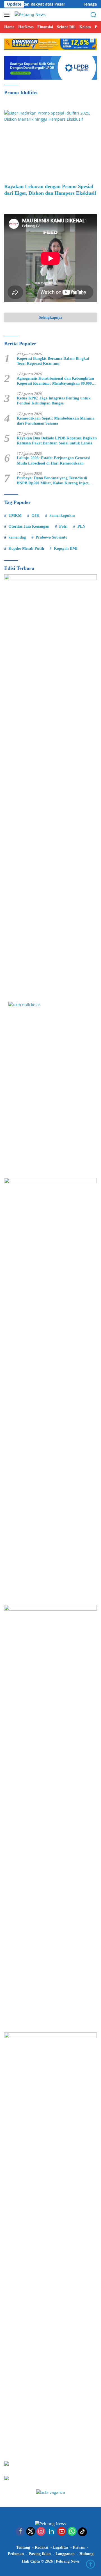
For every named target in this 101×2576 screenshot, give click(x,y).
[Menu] (8, 15)
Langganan (65, 2554)
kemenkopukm (62, 516)
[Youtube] (62, 2532)
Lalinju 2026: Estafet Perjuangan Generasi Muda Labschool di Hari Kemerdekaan (53, 460)
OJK (35, 516)
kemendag (17, 537)
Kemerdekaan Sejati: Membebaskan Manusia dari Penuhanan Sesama (56, 421)
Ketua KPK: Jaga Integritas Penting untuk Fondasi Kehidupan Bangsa (54, 401)
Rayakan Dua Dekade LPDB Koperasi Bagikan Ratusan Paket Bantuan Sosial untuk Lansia (57, 441)
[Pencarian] (94, 15)
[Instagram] (41, 2532)
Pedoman (16, 2554)
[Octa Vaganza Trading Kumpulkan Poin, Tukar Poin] (51, 2492)
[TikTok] (82, 2532)
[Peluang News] (29, 15)
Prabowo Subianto (51, 537)
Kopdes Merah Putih (26, 548)
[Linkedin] (51, 2532)
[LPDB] (50, 1085)
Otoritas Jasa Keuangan (29, 526)
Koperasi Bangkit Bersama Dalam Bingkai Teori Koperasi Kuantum (53, 361)
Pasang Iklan (40, 2554)
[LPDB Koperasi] (50, 67)
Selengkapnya (50, 317)
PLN (81, 526)
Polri (63, 526)
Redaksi (42, 2547)
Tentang (23, 2547)
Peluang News (68, 2561)
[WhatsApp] (72, 2532)
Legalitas (61, 2547)
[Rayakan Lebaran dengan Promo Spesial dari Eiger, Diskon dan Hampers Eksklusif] (50, 145)
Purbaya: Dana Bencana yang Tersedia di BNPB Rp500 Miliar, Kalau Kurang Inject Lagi (53, 481)
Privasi (79, 2547)
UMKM (15, 516)
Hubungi (87, 2554)
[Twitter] (31, 2532)
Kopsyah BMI (66, 548)
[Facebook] (20, 2532)
